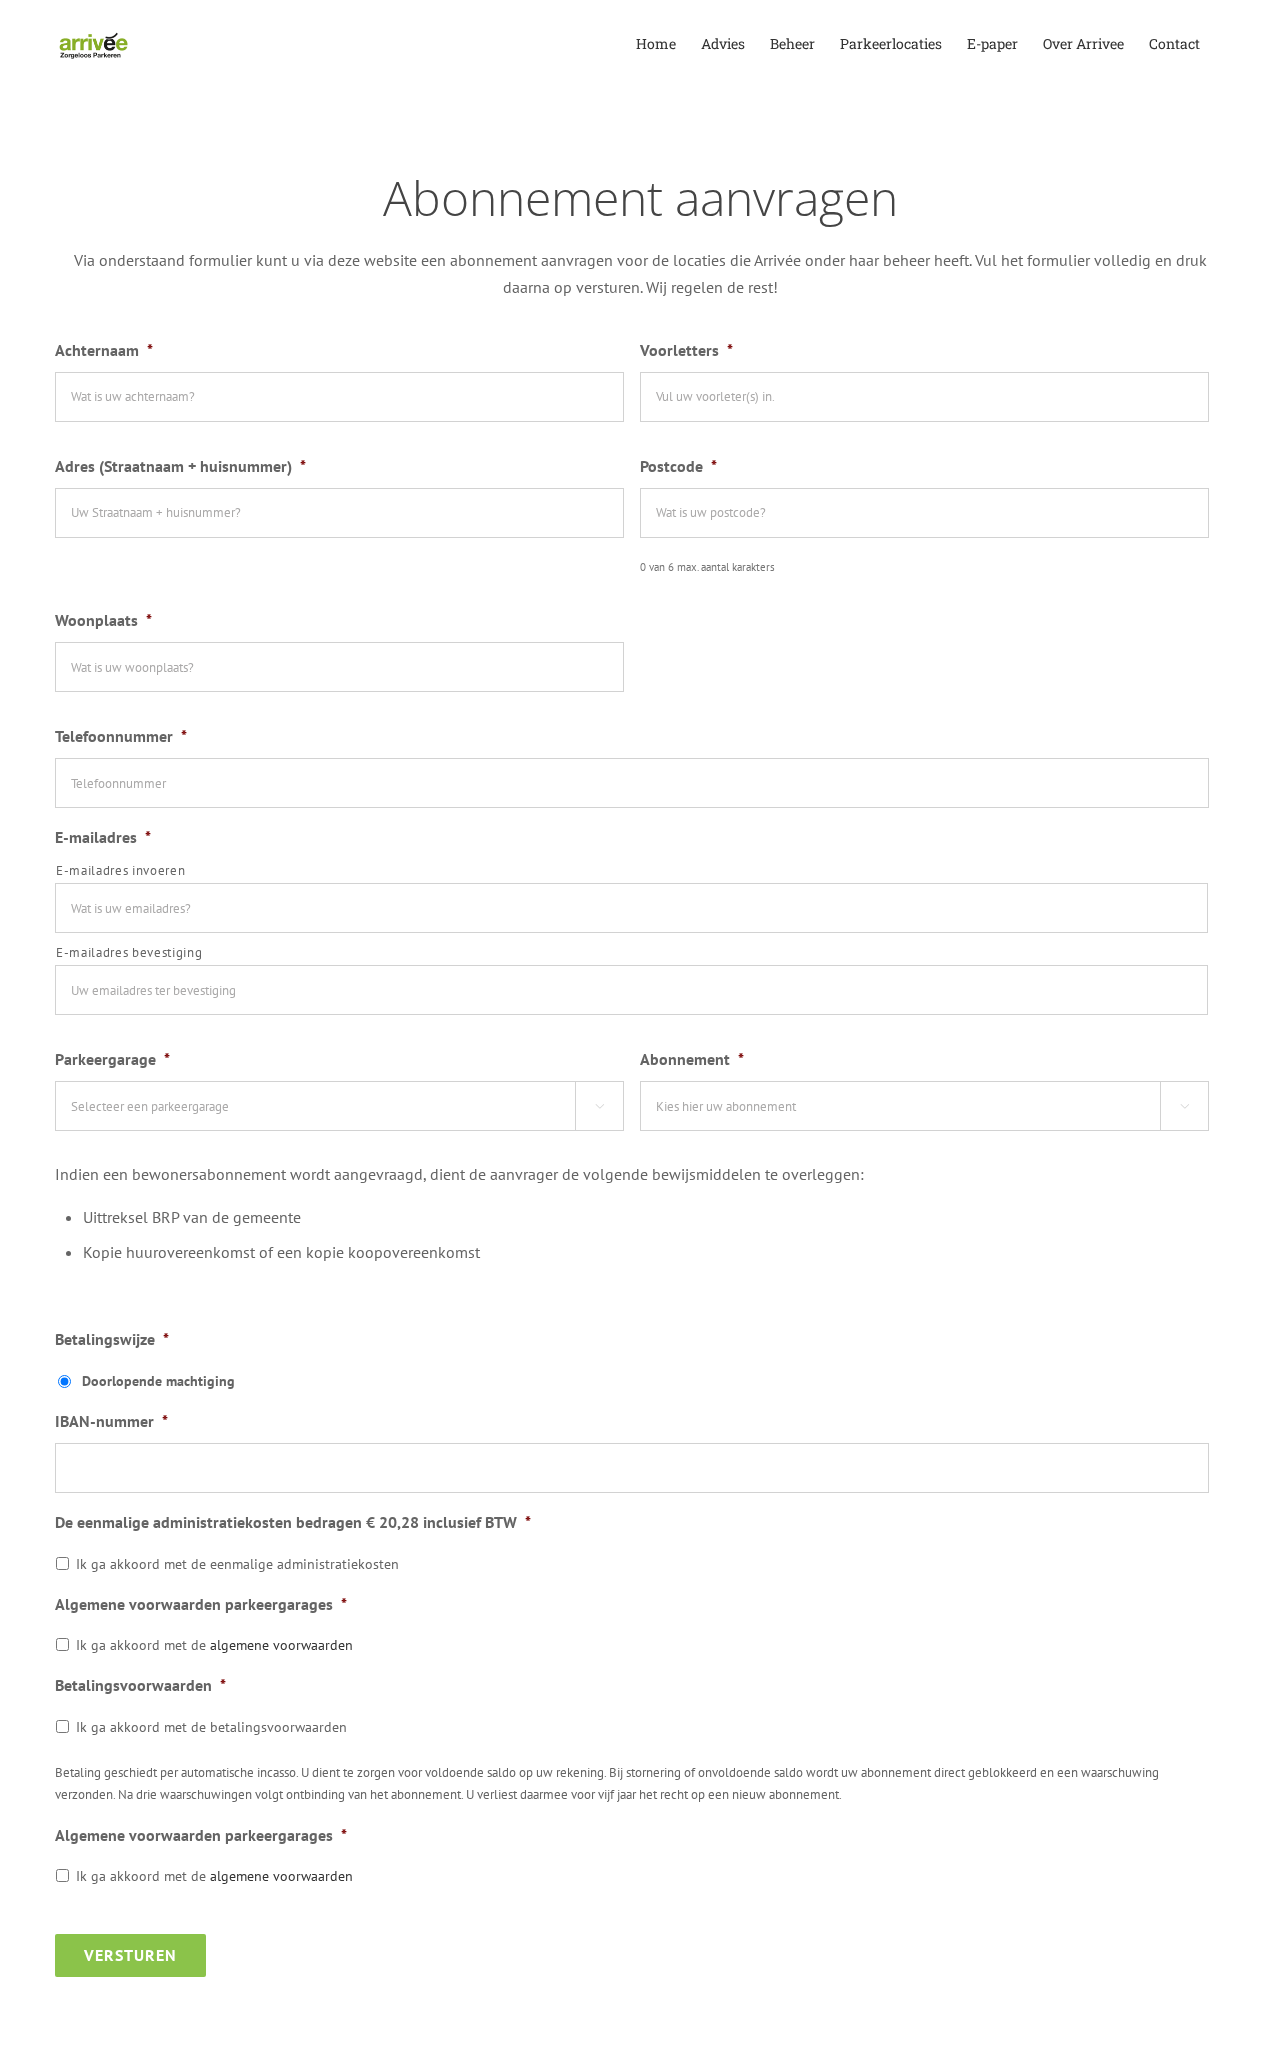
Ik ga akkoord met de (214, 1645)
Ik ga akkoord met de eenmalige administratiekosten (237, 1564)
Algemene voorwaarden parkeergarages (201, 1604)
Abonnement (692, 1059)
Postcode (678, 466)
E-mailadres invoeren (120, 870)
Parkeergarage (112, 1059)
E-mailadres (103, 837)
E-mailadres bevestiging (129, 952)
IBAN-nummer (111, 1421)
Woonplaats (103, 620)
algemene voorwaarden (281, 1645)
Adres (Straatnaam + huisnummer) (180, 466)
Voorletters (686, 350)
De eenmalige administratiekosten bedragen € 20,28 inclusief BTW (293, 1522)
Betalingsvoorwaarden (140, 1685)
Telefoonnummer (121, 736)
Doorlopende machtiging (158, 1381)
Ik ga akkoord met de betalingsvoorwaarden (211, 1727)
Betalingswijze (112, 1339)
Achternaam (104, 350)
